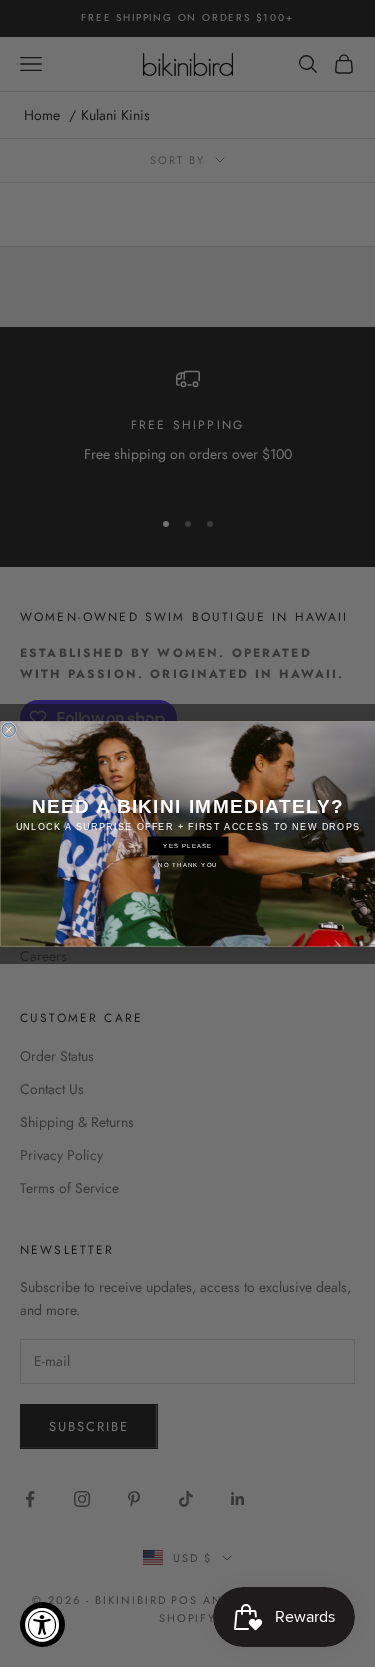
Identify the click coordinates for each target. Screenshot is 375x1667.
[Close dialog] (9, 730)
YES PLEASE (187, 845)
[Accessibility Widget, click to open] (42, 1624)
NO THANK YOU (188, 864)
